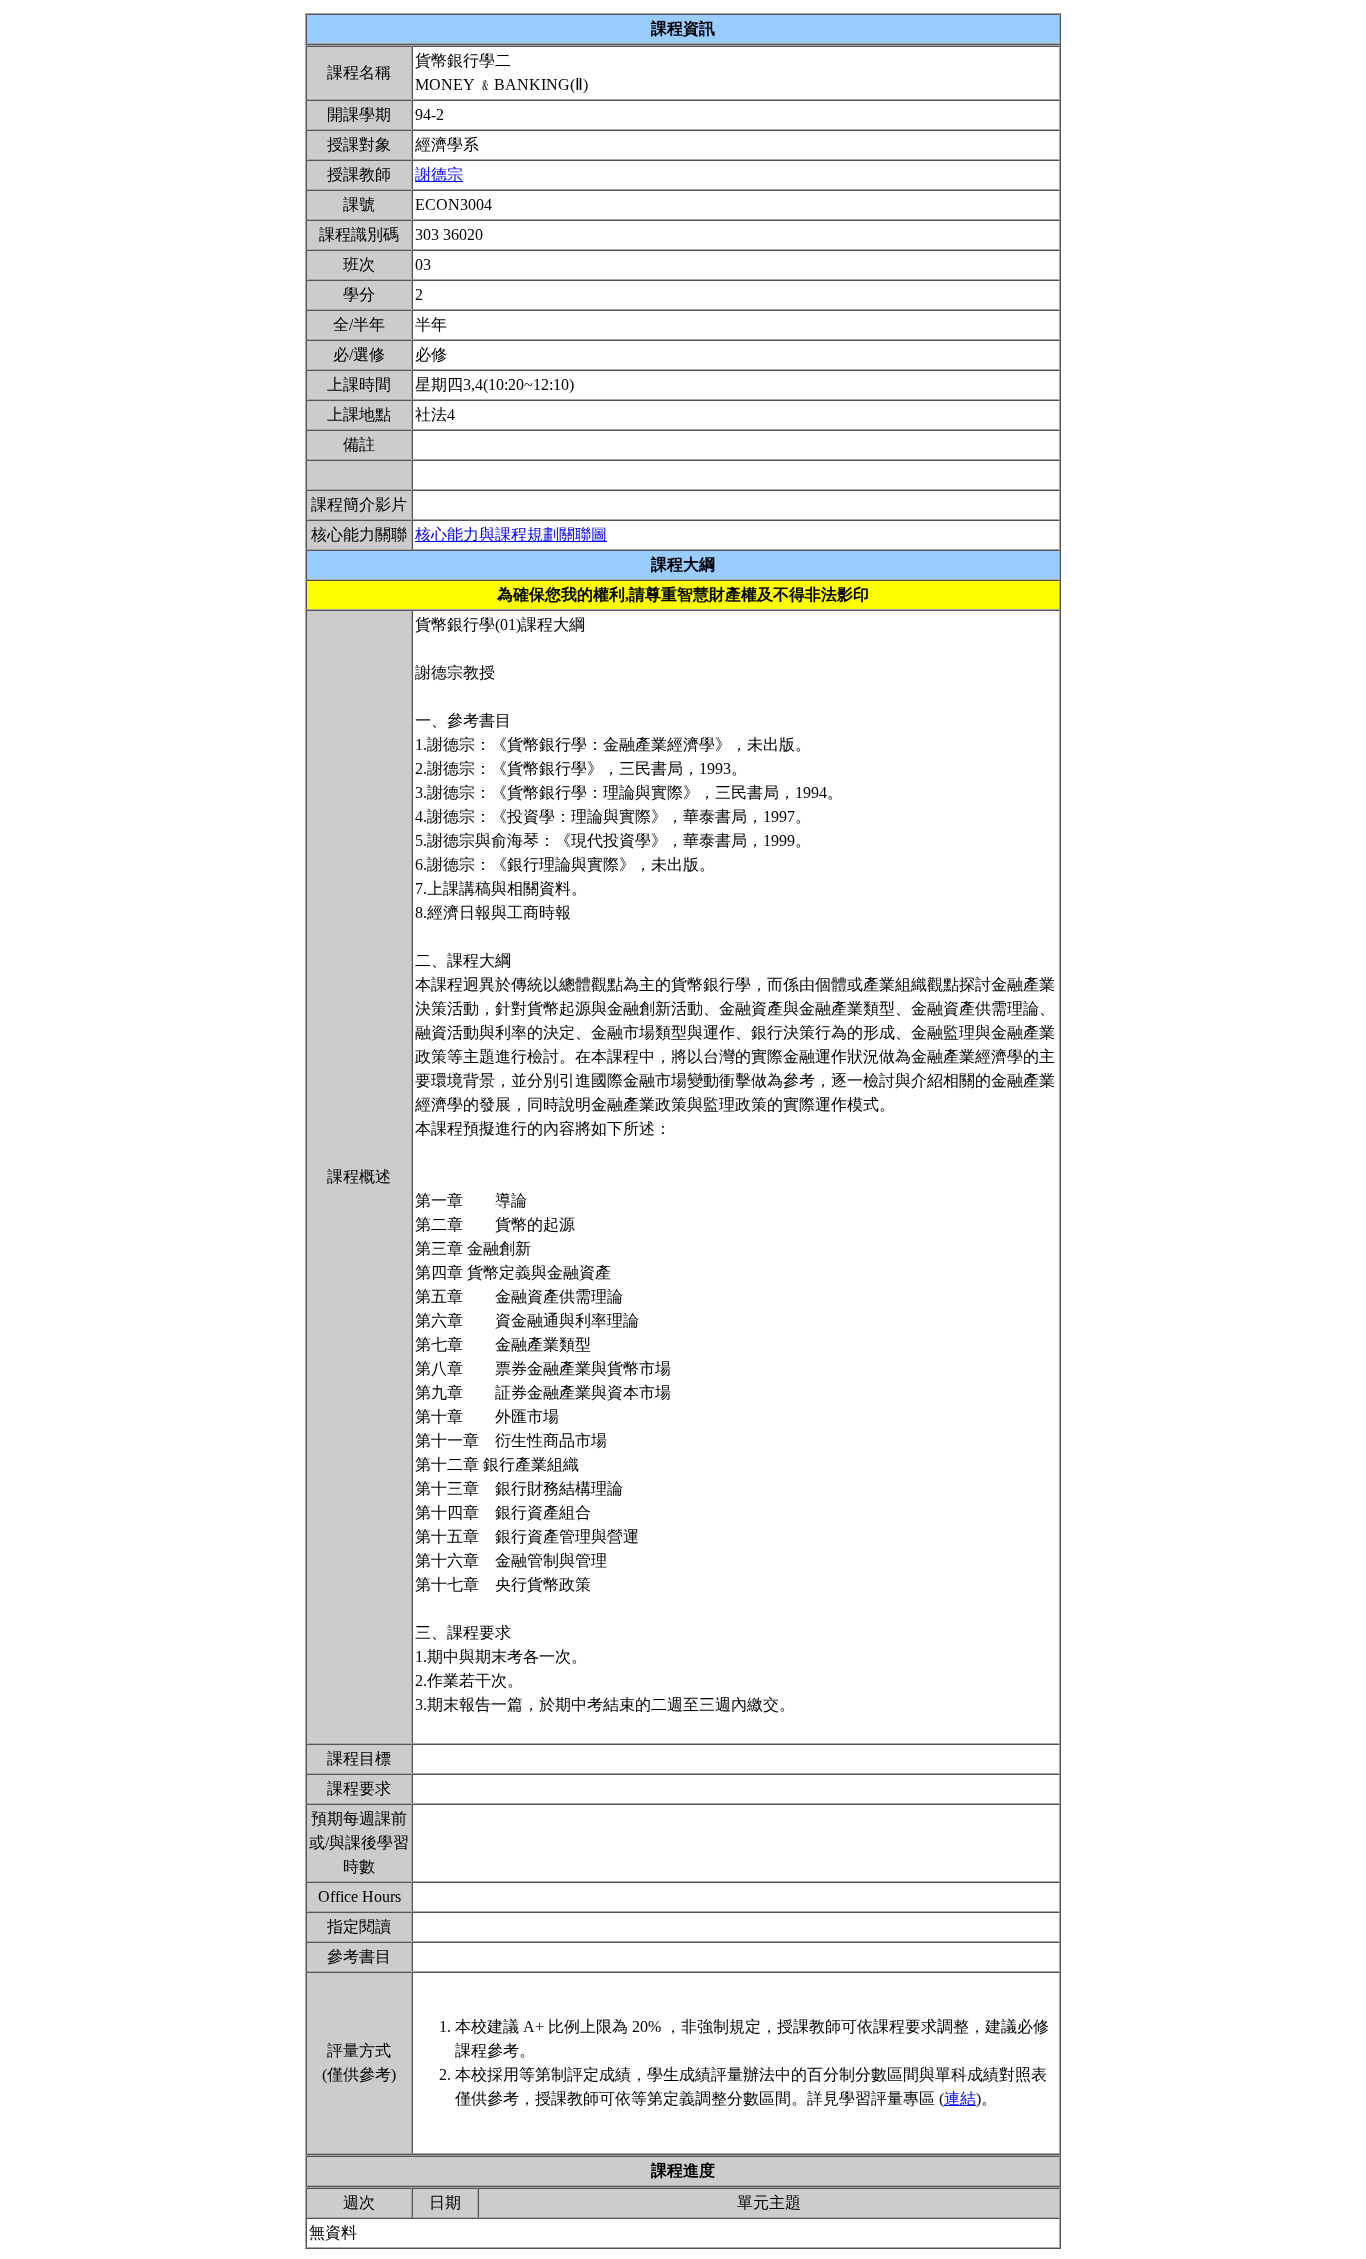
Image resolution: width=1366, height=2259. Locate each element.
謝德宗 (439, 174)
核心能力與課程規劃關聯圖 (511, 534)
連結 (960, 2098)
